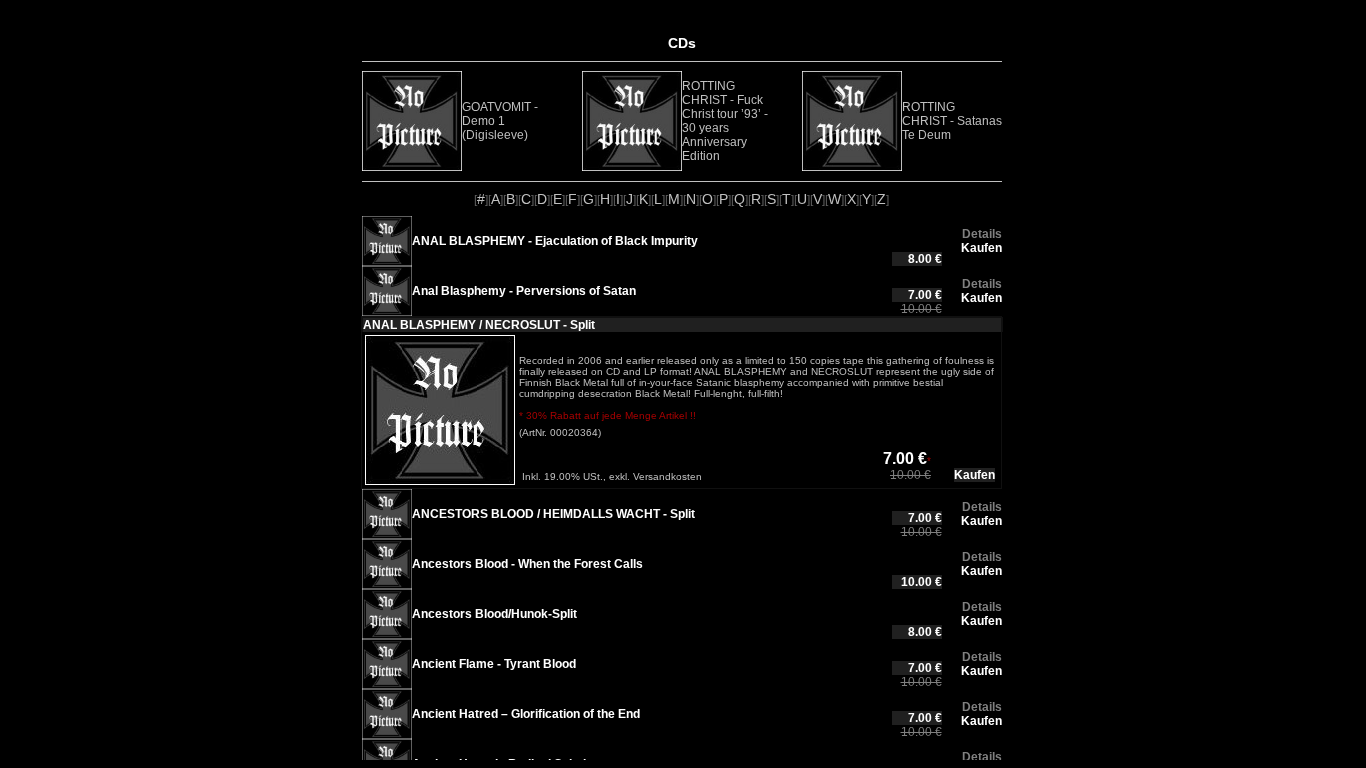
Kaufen (981, 248)
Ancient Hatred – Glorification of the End (526, 714)
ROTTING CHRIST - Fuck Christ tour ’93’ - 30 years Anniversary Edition (725, 121)
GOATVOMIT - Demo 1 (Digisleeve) (500, 121)
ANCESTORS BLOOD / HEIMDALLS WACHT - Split (553, 514)
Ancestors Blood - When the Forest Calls (527, 564)
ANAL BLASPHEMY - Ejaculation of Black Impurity (555, 241)
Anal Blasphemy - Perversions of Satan (524, 291)
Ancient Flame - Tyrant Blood (494, 664)
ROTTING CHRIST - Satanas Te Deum (952, 121)
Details (982, 234)
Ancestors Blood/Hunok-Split (494, 614)
